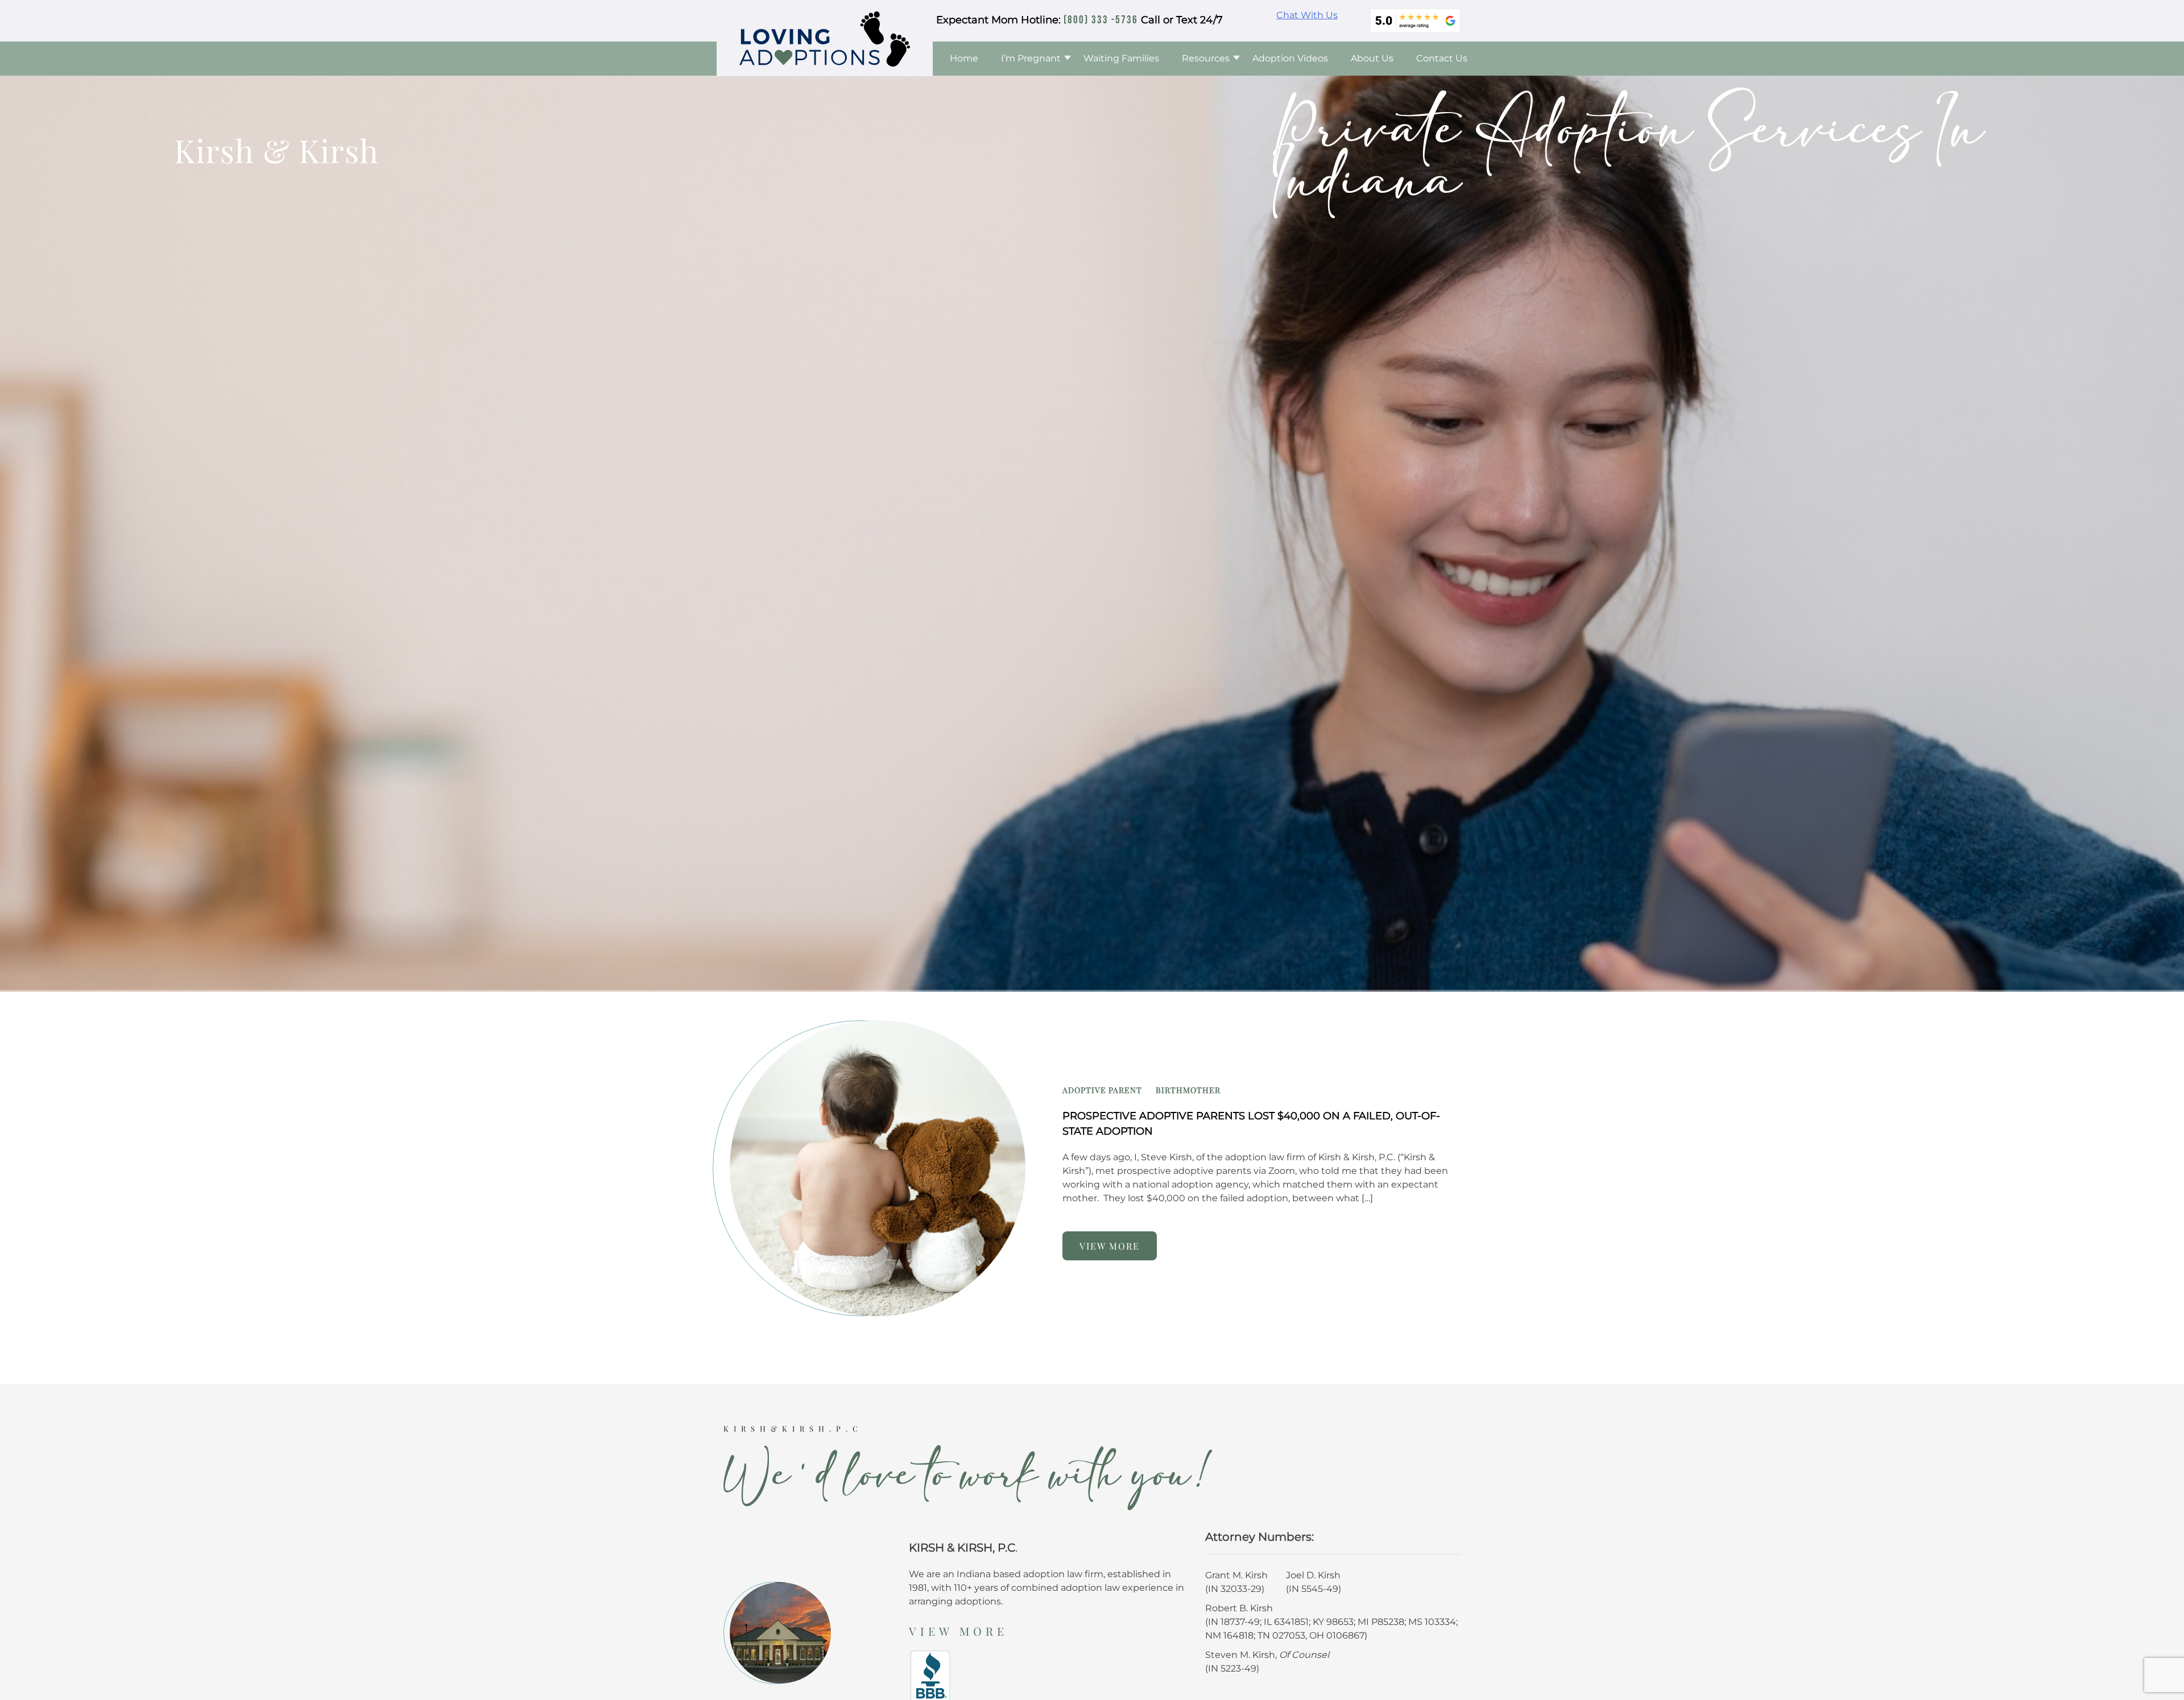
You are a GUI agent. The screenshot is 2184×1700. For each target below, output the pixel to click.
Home (964, 58)
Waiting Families (1121, 58)
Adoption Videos (1290, 58)
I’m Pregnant (1031, 58)
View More (958, 1631)
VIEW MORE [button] (1110, 1246)
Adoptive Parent (1102, 1090)
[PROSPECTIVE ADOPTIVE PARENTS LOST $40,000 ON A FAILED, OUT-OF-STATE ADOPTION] (869, 1167)
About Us (1372, 58)
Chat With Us (1307, 15)
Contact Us (1442, 58)
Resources (1206, 58)
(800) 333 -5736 (1101, 20)
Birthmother (1188, 1090)
